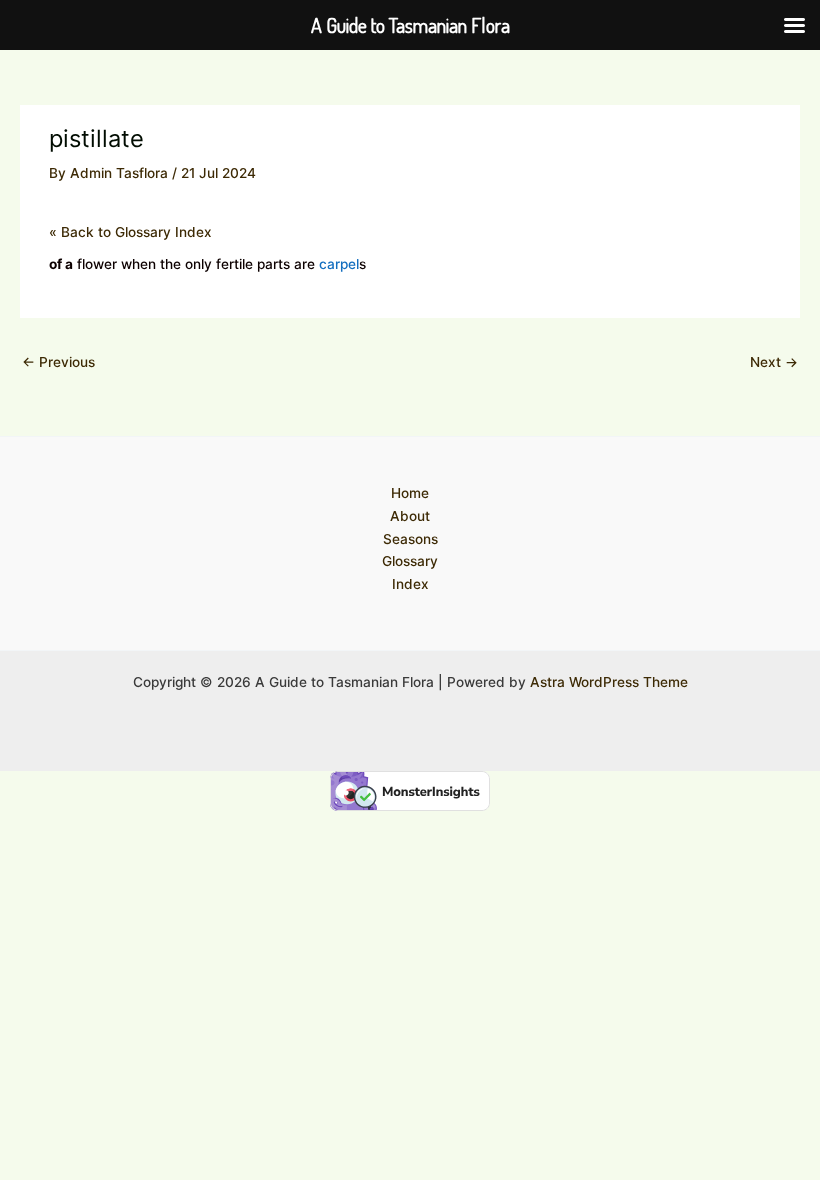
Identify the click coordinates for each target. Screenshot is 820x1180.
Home (410, 493)
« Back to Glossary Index (130, 232)
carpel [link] (339, 264)
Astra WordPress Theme (609, 682)
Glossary (410, 561)
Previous (58, 362)
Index (410, 584)
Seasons (410, 539)
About (410, 516)
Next (774, 362)
